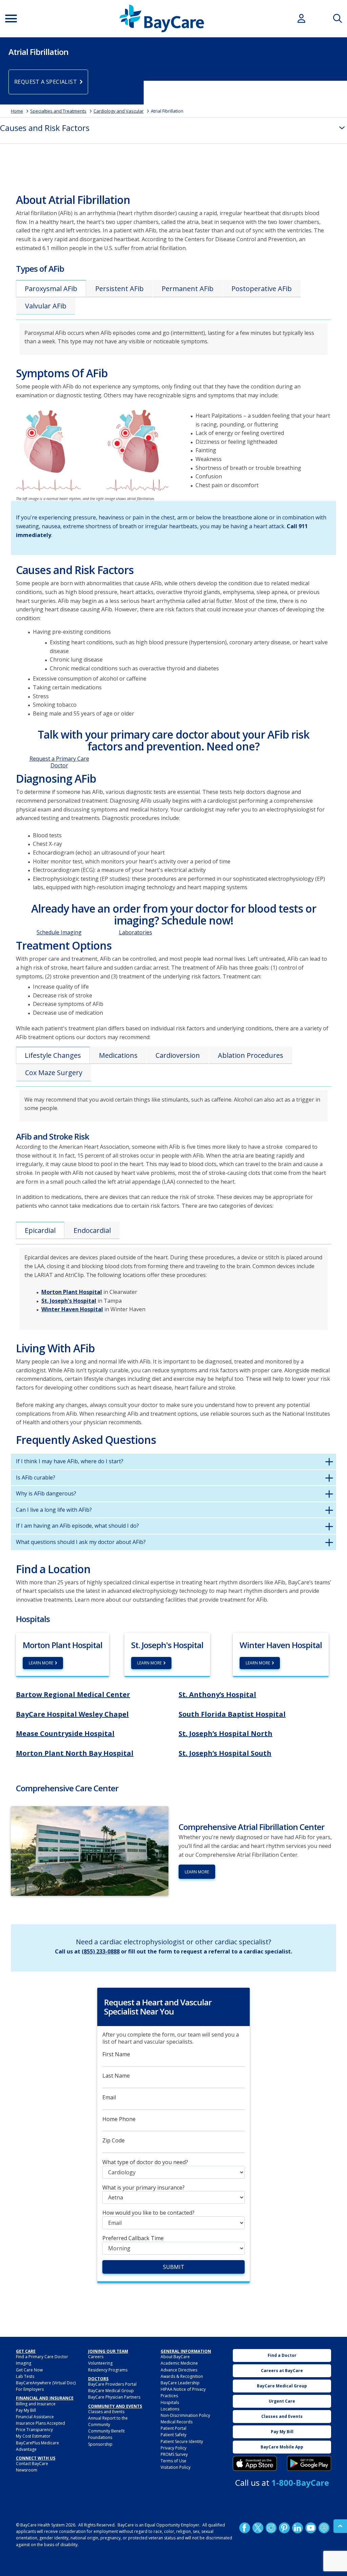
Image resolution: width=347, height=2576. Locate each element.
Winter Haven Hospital (72, 1309)
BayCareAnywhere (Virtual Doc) (46, 2383)
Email (109, 2097)
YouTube (311, 2528)
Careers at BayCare (282, 2371)
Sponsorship (100, 2444)
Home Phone (119, 2119)
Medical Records (177, 2422)
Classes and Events (106, 2412)
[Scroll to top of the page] (340, 2526)
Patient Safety (173, 2435)
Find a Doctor (282, 2355)
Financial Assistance (35, 2417)
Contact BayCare (32, 2464)
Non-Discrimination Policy (185, 2415)
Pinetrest (284, 2528)
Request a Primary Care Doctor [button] (59, 762)
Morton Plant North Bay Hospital (75, 1753)
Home (17, 111)
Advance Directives (179, 2370)
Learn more (197, 1872)
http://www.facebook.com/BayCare (245, 2528)
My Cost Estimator (33, 2436)
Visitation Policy (176, 2467)
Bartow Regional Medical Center (73, 1694)
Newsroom (27, 2470)
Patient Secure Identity (182, 2441)
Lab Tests (25, 2376)
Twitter (258, 2528)
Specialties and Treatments (58, 111)
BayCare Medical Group (111, 2391)
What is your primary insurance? (144, 2188)
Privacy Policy (173, 2448)
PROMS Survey (174, 2454)
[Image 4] (309, 2463)
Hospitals (170, 2402)
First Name (116, 2054)
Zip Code (114, 2141)
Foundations (100, 2437)
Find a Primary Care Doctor (42, 2357)
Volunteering (100, 2363)
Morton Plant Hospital (72, 1292)
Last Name (116, 2076)
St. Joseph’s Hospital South (225, 1753)
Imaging (24, 2363)
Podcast (324, 2528)
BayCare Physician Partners (114, 2397)
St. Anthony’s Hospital (217, 1694)
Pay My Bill (26, 2410)
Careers (96, 2357)
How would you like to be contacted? (148, 2213)
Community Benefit (106, 2431)
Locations (170, 2409)
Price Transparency (34, 2430)
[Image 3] (255, 2463)
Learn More (41, 1663)
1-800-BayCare (300, 2483)
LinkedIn (298, 2528)
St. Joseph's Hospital (69, 1301)
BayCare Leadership (180, 2383)
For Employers (30, 2389)
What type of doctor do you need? (145, 2162)
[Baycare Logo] (162, 18)
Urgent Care (282, 2401)
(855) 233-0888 (101, 1951)
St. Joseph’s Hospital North (226, 1733)
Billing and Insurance (36, 2404)
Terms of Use (173, 2461)
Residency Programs (108, 2370)
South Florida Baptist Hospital (232, 1714)
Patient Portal (173, 2428)
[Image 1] (92, 453)
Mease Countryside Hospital (65, 1733)
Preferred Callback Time (133, 2238)
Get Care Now (29, 2370)
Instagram (271, 2528)
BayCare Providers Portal (112, 2384)
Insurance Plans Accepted (40, 2423)
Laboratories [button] (136, 932)
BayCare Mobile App (282, 2447)
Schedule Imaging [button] (59, 932)
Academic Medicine (179, 2363)
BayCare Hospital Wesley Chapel (72, 1714)
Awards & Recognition (182, 2376)
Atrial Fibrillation (167, 111)
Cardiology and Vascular (119, 111)
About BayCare (175, 2357)
